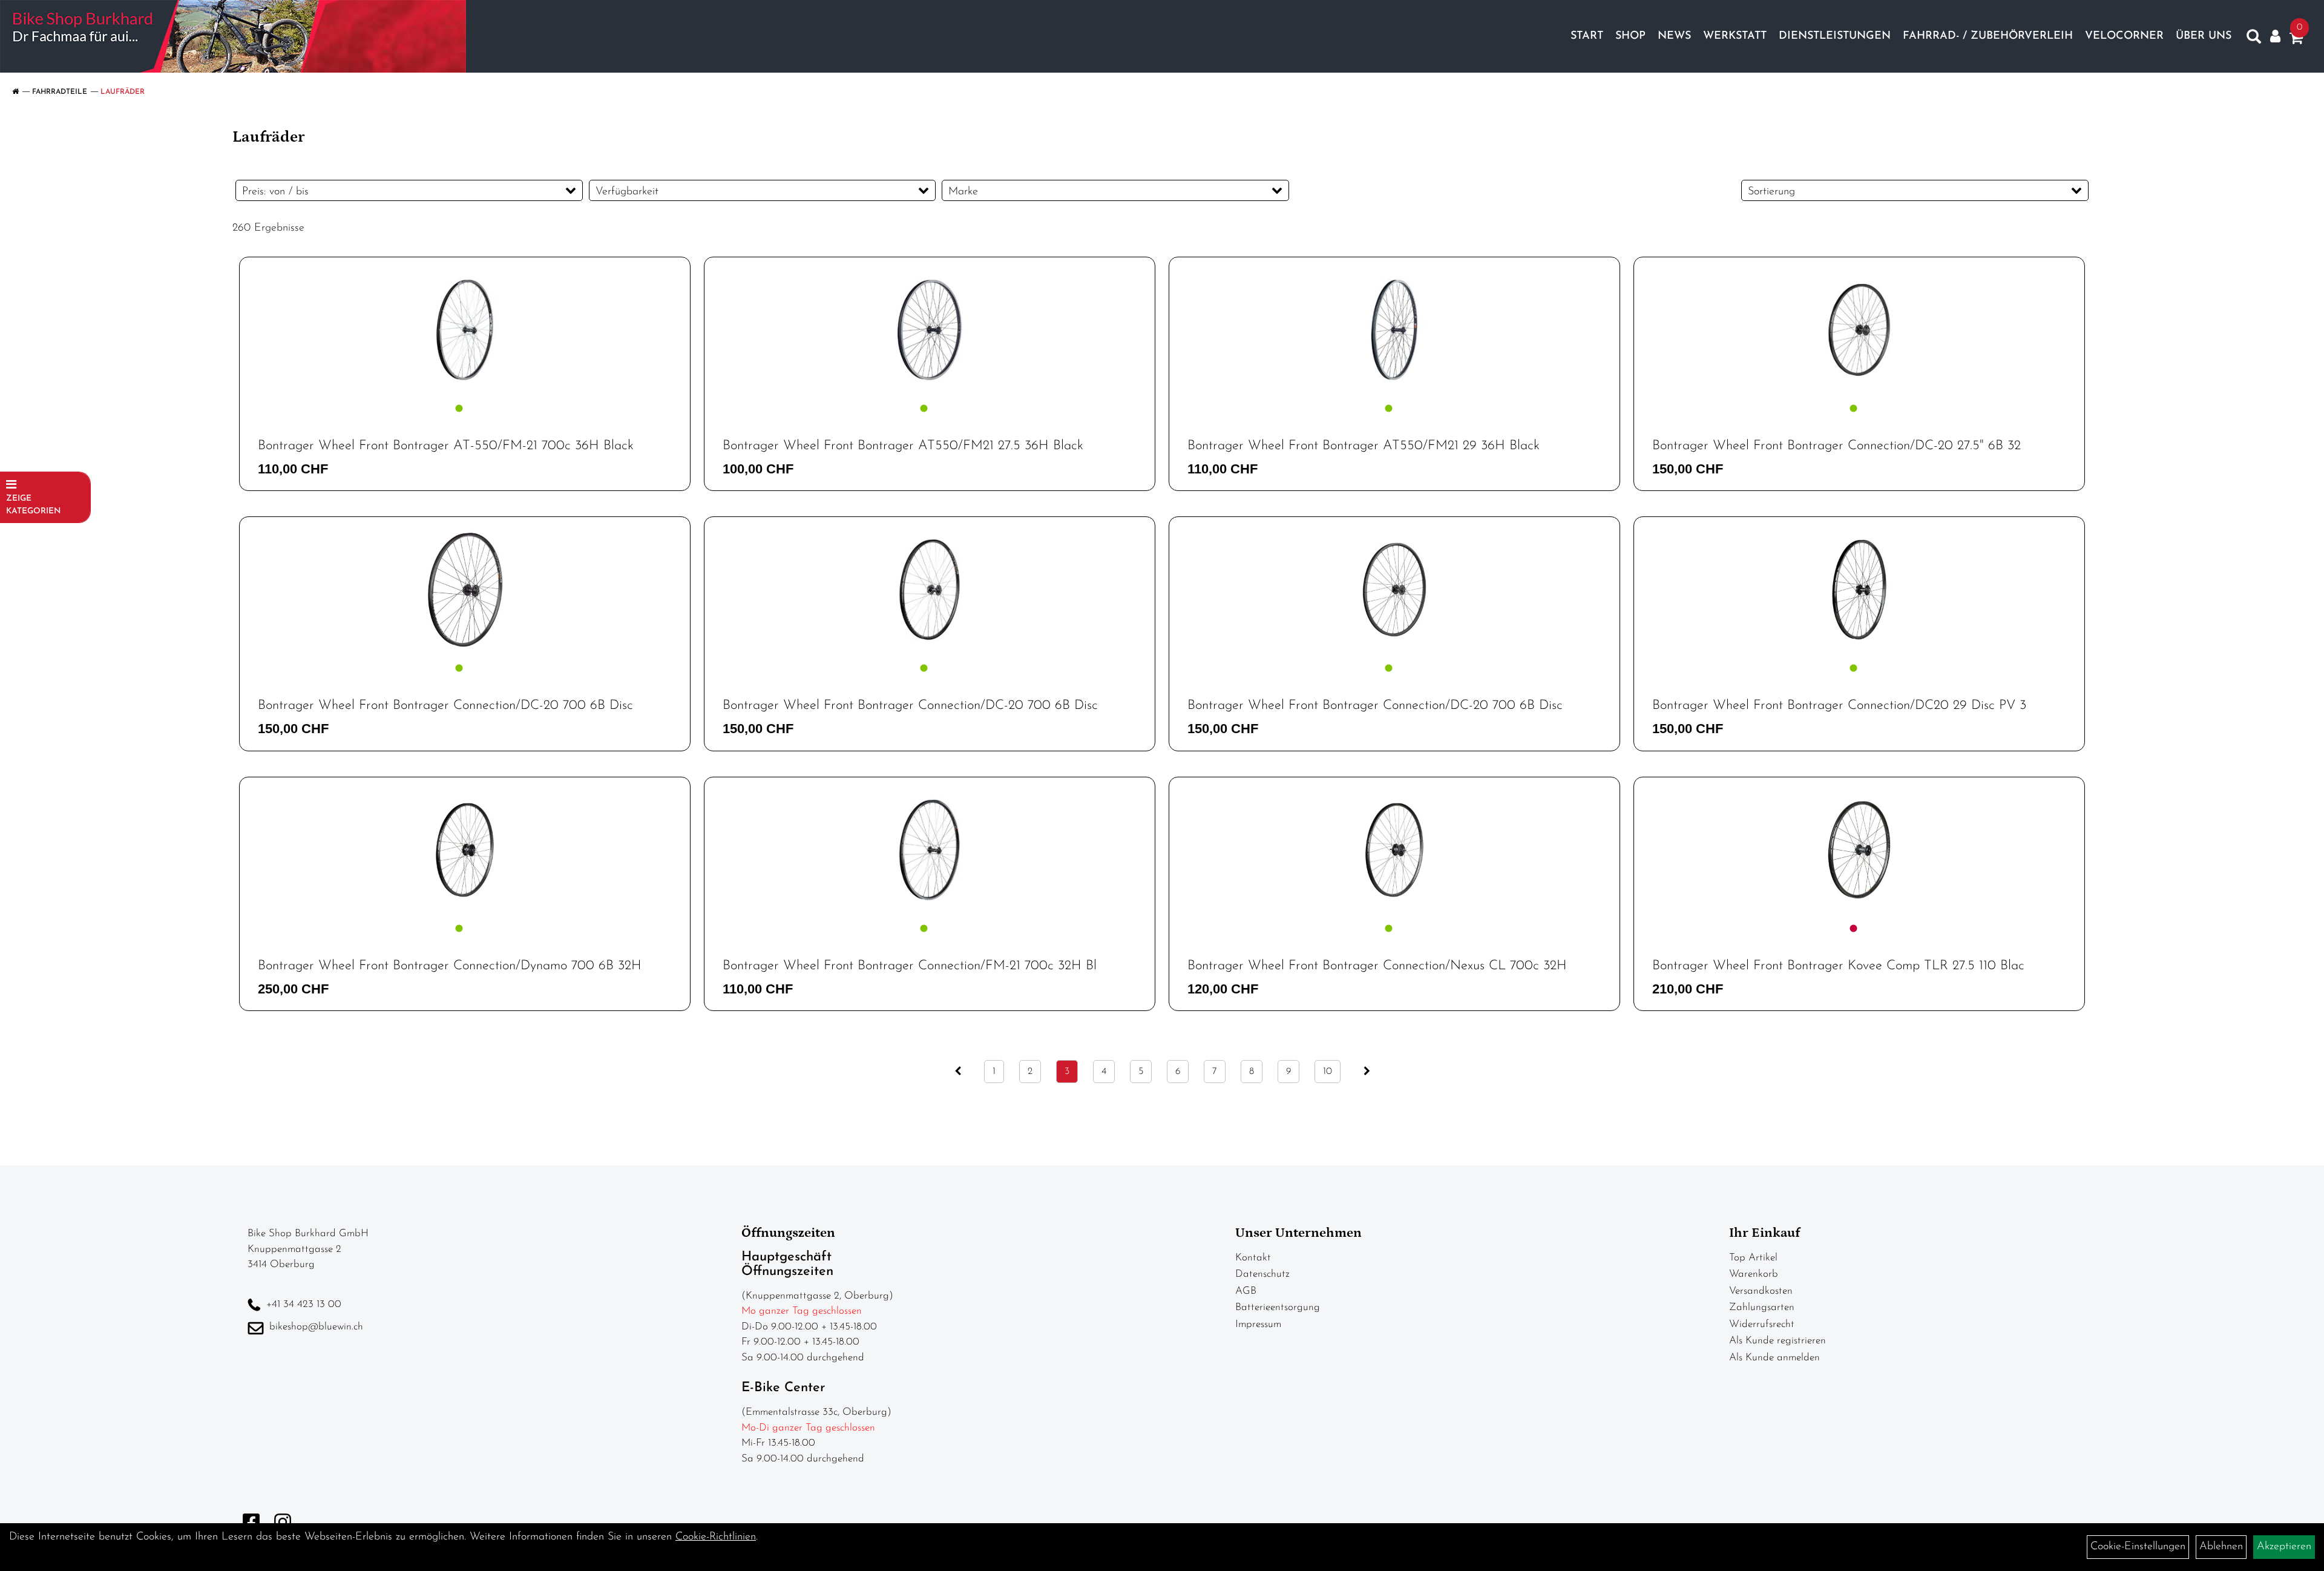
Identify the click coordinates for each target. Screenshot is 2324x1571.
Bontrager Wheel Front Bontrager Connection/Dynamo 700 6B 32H (450, 966)
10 (1328, 1072)
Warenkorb (1754, 1274)
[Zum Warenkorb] (2296, 41)
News (1674, 36)
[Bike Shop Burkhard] (233, 36)
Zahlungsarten (1762, 1307)
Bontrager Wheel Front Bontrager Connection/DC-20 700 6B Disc (445, 706)
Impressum (1258, 1324)
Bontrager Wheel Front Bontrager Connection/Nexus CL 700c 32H (1377, 966)
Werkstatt (1735, 36)
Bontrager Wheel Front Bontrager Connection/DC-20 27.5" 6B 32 (1837, 446)
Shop (1630, 36)
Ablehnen (2221, 1547)
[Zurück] (958, 1072)
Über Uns (2204, 36)
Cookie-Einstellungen (2138, 1547)
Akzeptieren (2284, 1547)
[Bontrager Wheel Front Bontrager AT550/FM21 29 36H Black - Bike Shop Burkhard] (1394, 330)
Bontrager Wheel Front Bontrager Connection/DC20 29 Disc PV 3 (1839, 706)
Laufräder (123, 92)
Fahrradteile (60, 92)
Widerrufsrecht (1762, 1324)
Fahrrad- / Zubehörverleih (1988, 36)
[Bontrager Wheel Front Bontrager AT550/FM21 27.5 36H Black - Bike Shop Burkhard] (930, 330)
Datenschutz (1262, 1274)
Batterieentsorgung (1278, 1307)
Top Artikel (1753, 1258)
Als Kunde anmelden (1774, 1358)
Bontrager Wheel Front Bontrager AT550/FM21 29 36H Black (1364, 446)
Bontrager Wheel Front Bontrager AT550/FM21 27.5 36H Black (903, 446)
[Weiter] (1367, 1072)
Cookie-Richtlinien (716, 1537)
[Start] (15, 92)
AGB (1246, 1291)
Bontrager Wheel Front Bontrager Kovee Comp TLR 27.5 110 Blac (1838, 966)
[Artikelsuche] (2254, 39)
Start (1587, 36)
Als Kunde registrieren (1777, 1341)
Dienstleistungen (1835, 36)
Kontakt (1253, 1258)
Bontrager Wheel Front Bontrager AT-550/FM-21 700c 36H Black (446, 446)
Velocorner (2124, 36)
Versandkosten (1761, 1291)
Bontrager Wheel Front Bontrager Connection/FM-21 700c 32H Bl (910, 966)
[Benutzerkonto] (2275, 37)
